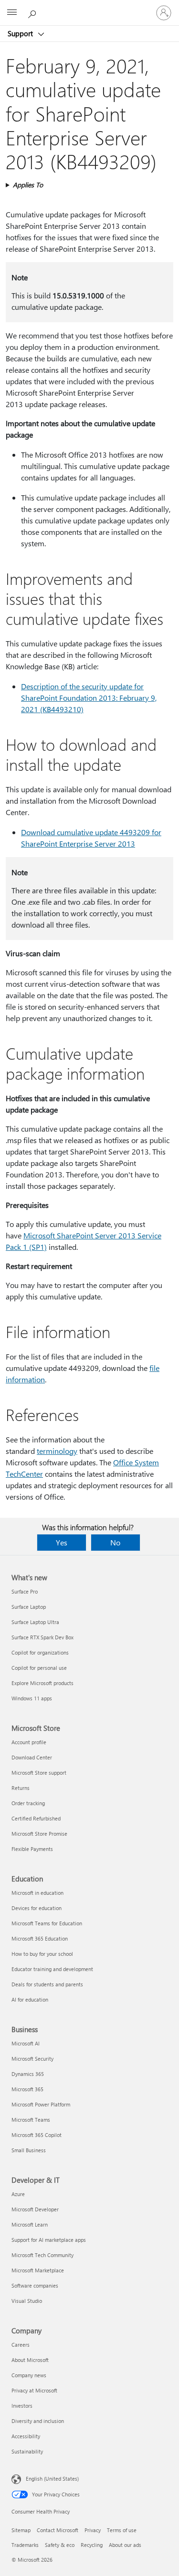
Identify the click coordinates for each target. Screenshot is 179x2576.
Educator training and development (52, 1969)
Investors (22, 2406)
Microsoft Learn (30, 2224)
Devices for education (37, 1908)
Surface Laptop (29, 1607)
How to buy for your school (42, 1954)
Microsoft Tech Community (42, 2255)
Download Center (32, 1757)
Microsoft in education (37, 1893)
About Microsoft (30, 2360)
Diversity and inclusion (38, 2421)
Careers (21, 2345)
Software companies (35, 2285)
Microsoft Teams (31, 2120)
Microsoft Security (32, 2059)
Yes (62, 1542)
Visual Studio (27, 2301)
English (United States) (52, 2479)
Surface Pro (25, 1591)
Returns (21, 1788)
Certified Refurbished (36, 1818)
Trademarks (25, 2545)
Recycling (92, 2545)
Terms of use (122, 2530)
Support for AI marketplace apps (49, 2240)
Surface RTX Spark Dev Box (42, 1637)
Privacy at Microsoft (34, 2390)
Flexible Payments (32, 1849)
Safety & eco (60, 2545)
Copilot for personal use (39, 1668)
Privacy (93, 2530)
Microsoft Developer (35, 2209)
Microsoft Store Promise (39, 1834)
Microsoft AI (26, 2043)
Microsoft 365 (27, 2089)
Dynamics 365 (28, 2074)
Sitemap (21, 2530)
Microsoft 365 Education (40, 1938)
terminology (57, 1451)
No (115, 1542)
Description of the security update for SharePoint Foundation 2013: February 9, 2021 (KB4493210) (89, 698)
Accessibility (26, 2436)
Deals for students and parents (47, 1984)
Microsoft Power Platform (41, 2104)
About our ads (125, 2545)
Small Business (29, 2150)
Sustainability (27, 2451)
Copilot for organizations (40, 1652)
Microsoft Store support (39, 1773)
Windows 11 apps (32, 1698)
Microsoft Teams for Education (47, 1923)
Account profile (29, 1742)
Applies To (28, 185)
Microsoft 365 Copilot (37, 2135)
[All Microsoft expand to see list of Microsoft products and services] (12, 13)
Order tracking (28, 1803)
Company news (29, 2375)
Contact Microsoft (58, 2530)
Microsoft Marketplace (38, 2270)
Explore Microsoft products (42, 1683)
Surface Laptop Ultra (35, 1622)
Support (21, 33)
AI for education (30, 1999)
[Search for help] (33, 12)
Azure (18, 2194)
